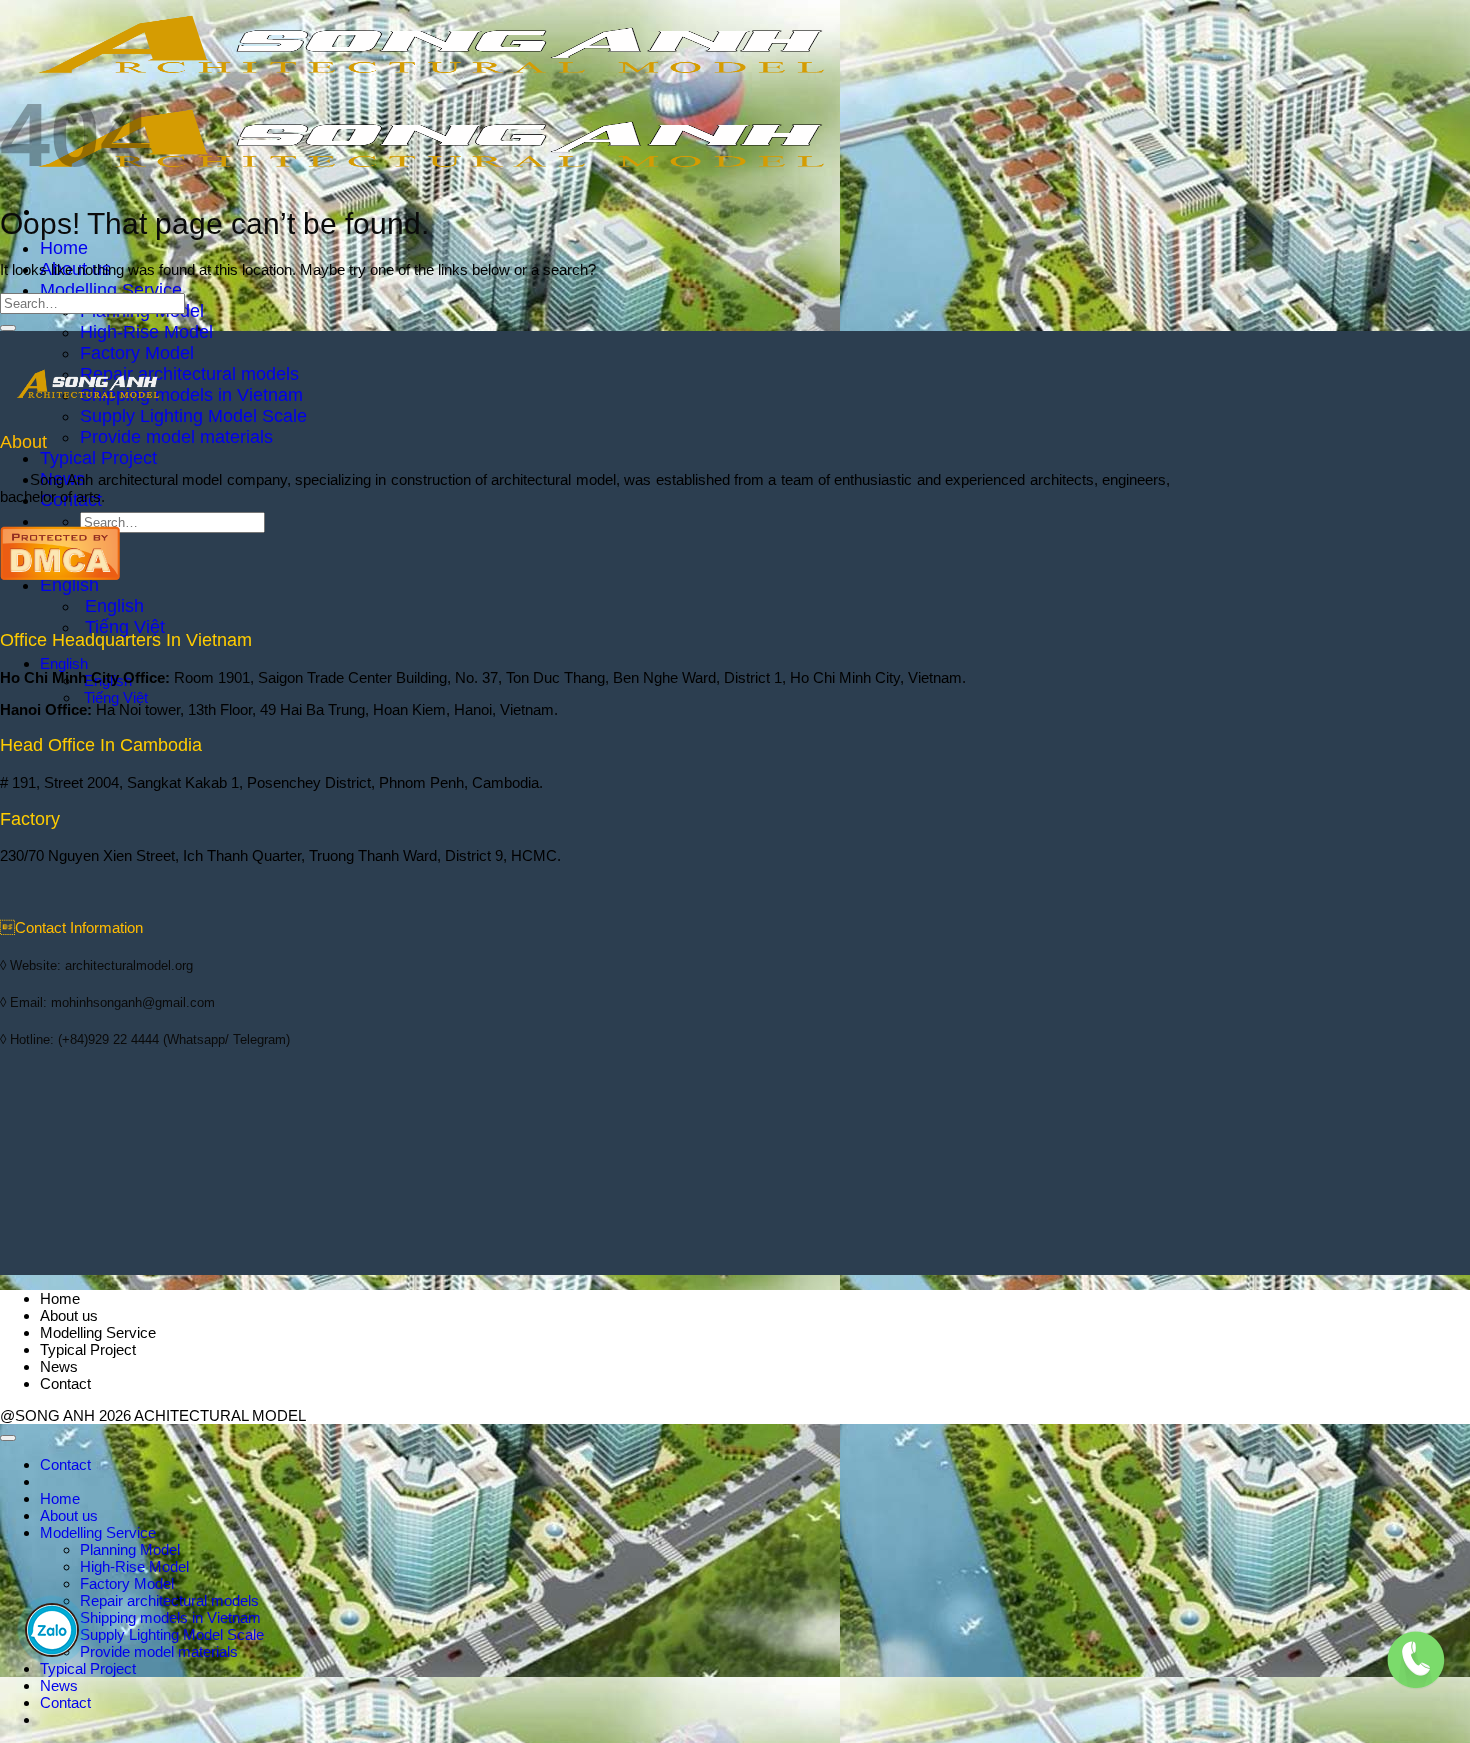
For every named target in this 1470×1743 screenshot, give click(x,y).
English (72, 585)
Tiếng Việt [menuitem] (122, 627)
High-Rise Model (146, 332)
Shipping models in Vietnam (191, 395)
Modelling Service (111, 290)
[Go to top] (8, 1438)
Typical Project (98, 458)
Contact (65, 1383)
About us (69, 1315)
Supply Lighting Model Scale (193, 416)
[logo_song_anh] (88, 405)
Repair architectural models (189, 374)
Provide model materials (176, 437)
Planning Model (130, 1549)
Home (64, 248)
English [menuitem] (112, 606)
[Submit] (8, 328)
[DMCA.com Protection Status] (60, 574)
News (59, 1366)
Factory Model (137, 353)
